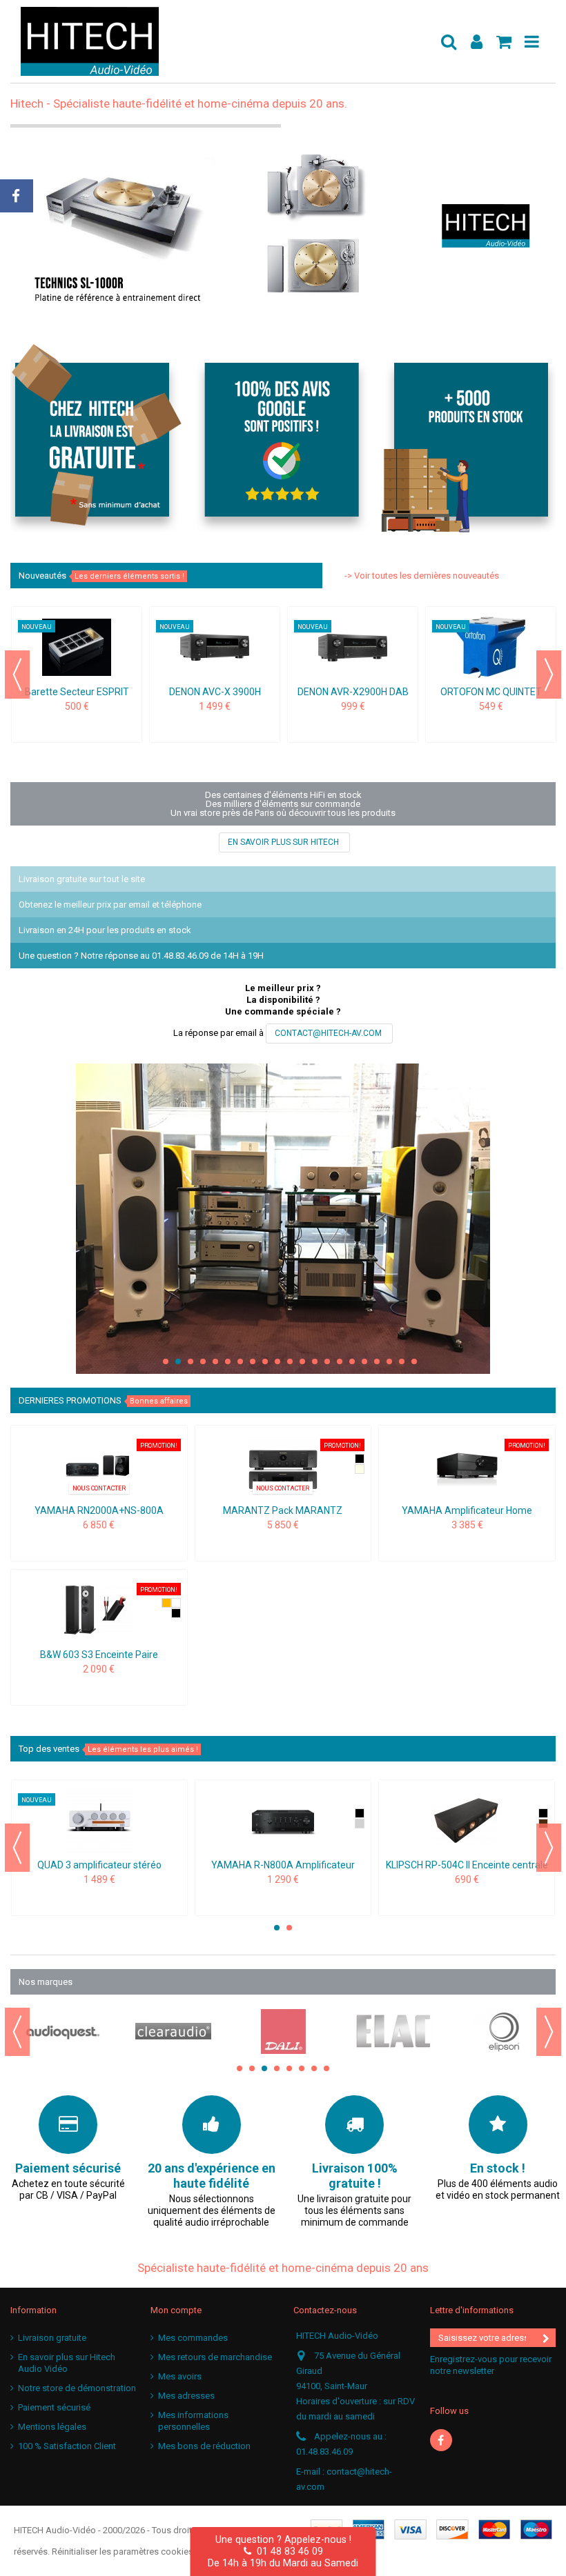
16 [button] (352, 1361)
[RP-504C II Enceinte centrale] (467, 1821)
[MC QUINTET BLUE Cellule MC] (491, 648)
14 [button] (327, 1361)
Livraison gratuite (52, 2338)
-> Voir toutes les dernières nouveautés (422, 576)
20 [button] (402, 1361)
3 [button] (191, 1361)
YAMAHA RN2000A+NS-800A (99, 1510)
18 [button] (377, 1361)
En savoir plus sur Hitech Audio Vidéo (67, 2363)
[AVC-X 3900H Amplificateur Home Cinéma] (215, 648)
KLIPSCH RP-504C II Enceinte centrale (467, 1865)
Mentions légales (52, 2427)
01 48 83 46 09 (287, 2551)
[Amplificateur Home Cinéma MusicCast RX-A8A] (467, 1466)
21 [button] (414, 1361)
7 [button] (240, 1361)
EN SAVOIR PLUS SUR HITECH (284, 842)
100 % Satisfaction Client (67, 2446)
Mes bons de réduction (204, 2446)
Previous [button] (17, 675)
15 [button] (340, 1361)
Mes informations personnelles (193, 2421)
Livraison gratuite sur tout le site (82, 879)
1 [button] (166, 1361)
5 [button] (215, 1361)
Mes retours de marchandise (215, 2357)
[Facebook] (441, 2440)
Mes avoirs (180, 2376)
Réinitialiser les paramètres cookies (123, 2552)
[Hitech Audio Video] (224, 41)
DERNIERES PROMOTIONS (103, 1400)
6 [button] (228, 1361)
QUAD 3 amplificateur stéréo (99, 1865)
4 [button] (203, 1361)
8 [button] (253, 1361)
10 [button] (277, 1361)
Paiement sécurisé (54, 2407)
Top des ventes (108, 1749)
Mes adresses (186, 2396)
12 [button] (302, 1361)
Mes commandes (193, 2338)
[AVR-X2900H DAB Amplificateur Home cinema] (353, 648)
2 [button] (178, 1361)
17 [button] (364, 1361)
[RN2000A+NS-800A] (99, 1466)
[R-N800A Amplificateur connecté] (283, 1821)
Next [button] (549, 675)
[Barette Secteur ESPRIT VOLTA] (77, 648)
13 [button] (315, 1361)
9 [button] (265, 1361)
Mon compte (176, 2310)
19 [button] (389, 1361)
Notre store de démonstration (77, 2388)
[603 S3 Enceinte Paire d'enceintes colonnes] (99, 1610)
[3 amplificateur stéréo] (99, 1821)
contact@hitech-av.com (329, 1033)
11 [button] (290, 1361)
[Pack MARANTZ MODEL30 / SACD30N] (283, 1466)
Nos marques (46, 1982)
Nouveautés (101, 576)
